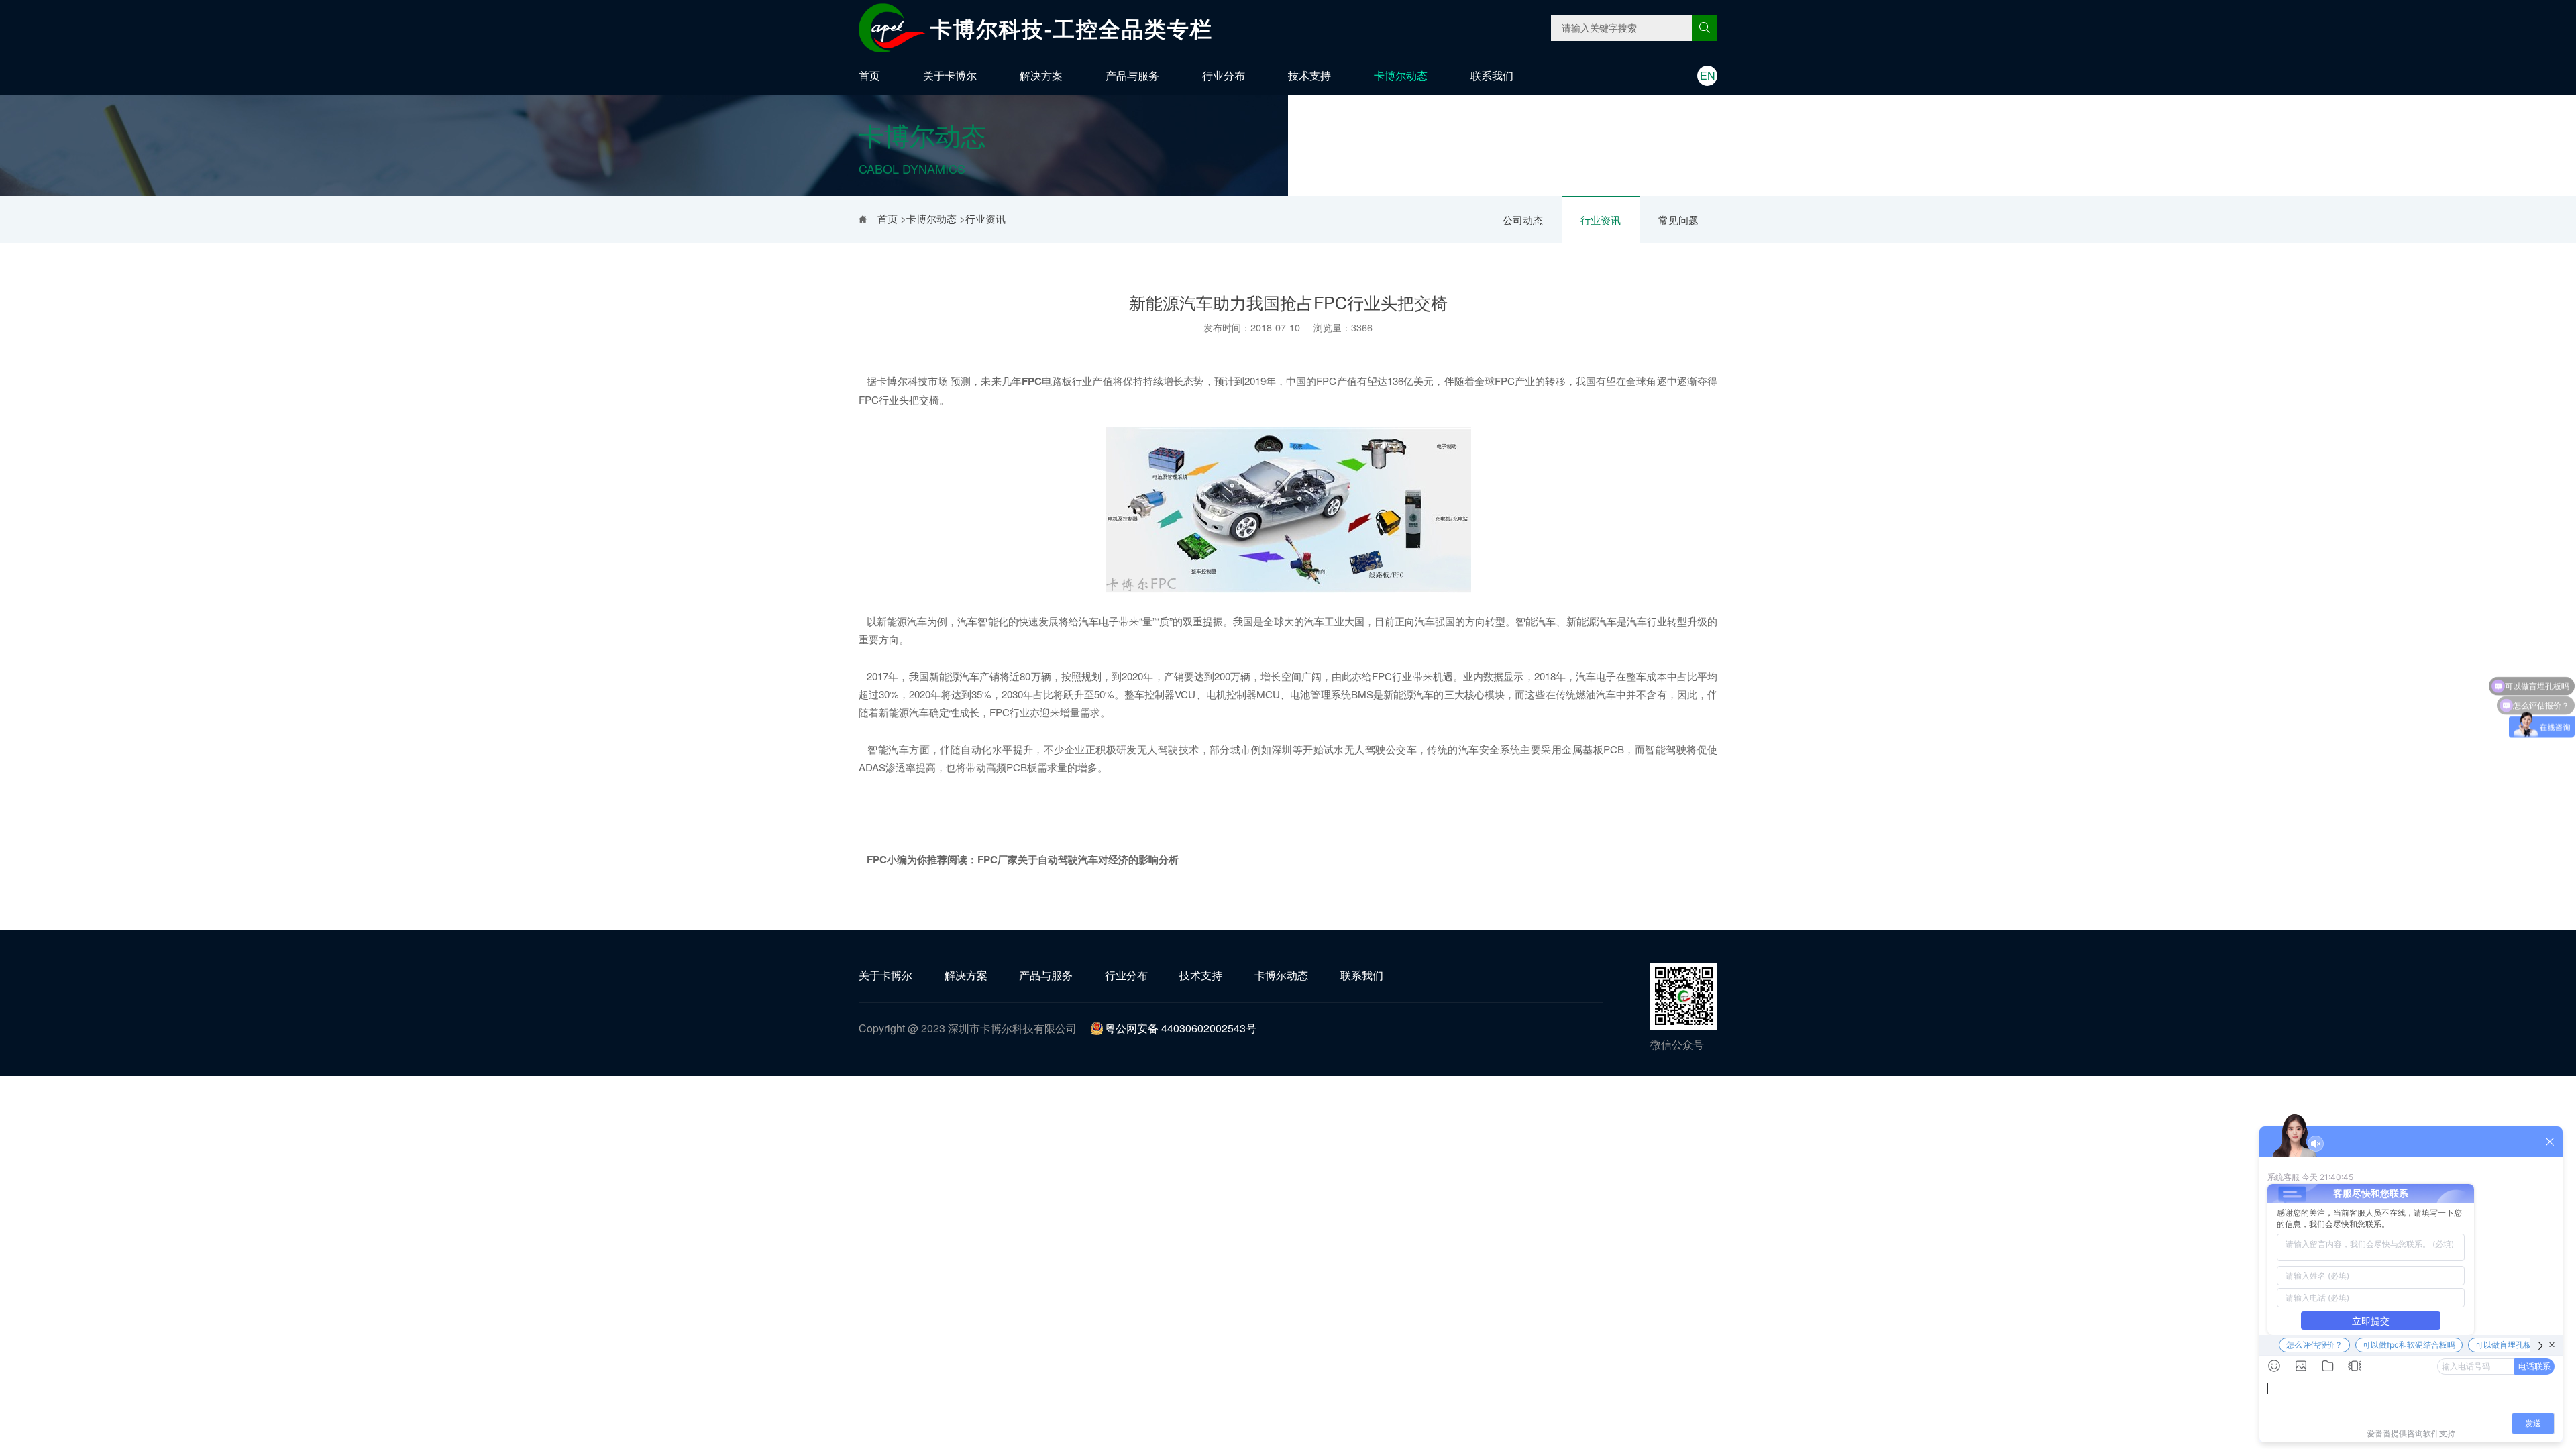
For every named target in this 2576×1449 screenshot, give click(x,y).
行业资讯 (1601, 220)
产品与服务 (1132, 75)
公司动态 (1523, 220)
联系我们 (1492, 75)
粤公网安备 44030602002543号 (1181, 1028)
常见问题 (1678, 220)
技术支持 (1309, 75)
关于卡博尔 (950, 75)
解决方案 (1041, 75)
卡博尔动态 (1401, 75)
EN (1708, 75)
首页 (869, 75)
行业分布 (1224, 75)
